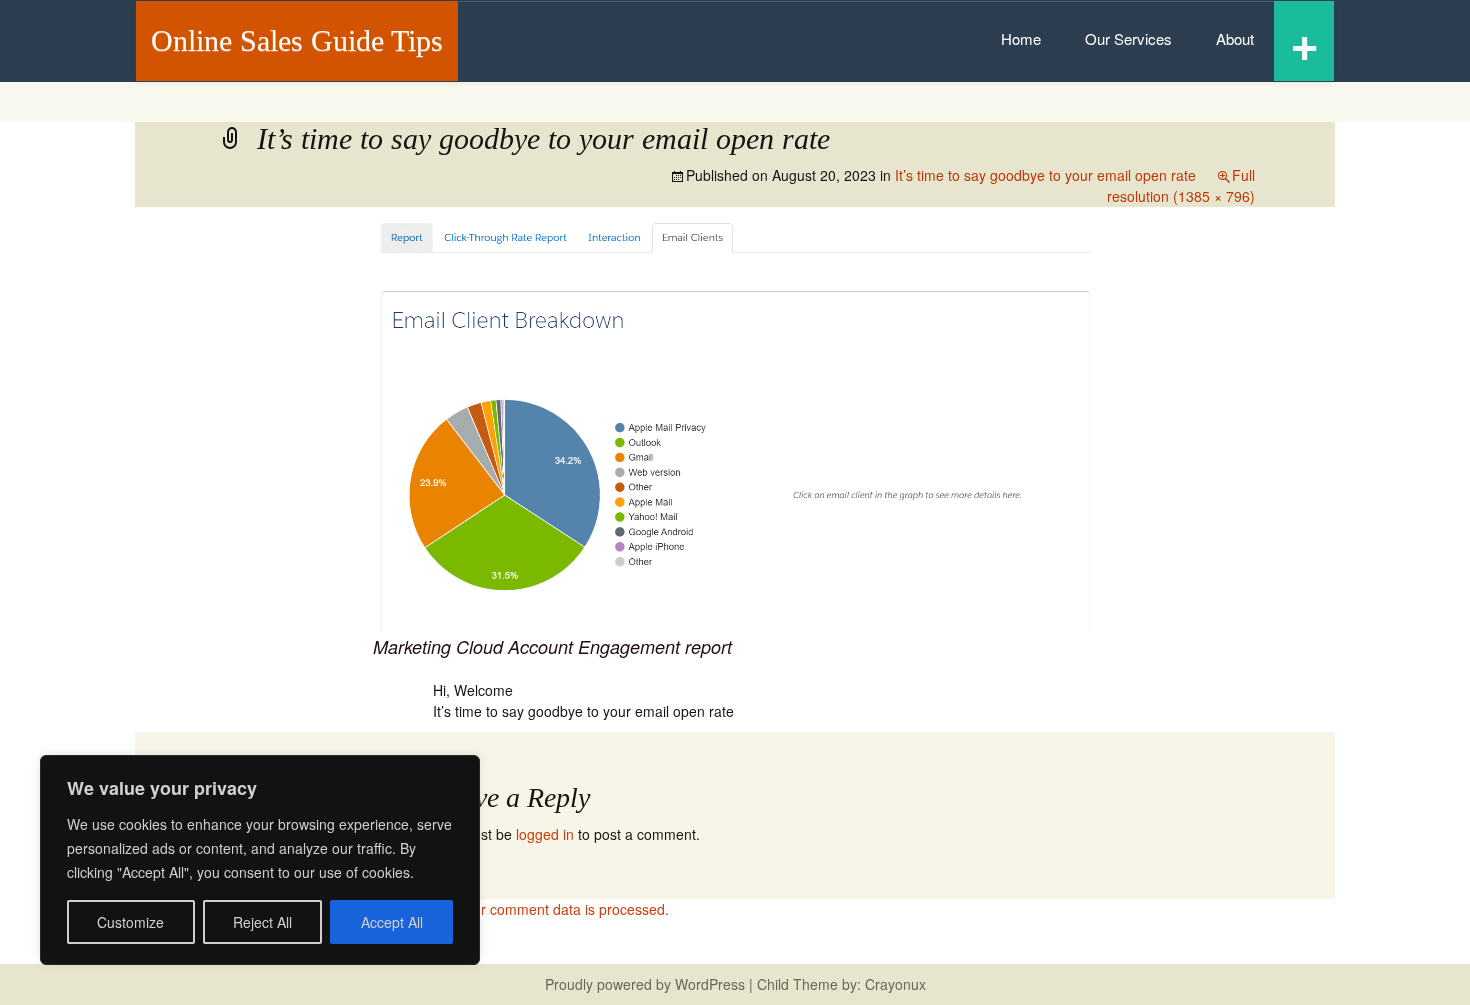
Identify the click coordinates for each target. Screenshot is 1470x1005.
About (1235, 38)
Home (1021, 38)
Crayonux (893, 984)
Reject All (262, 922)
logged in (545, 834)
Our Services (1128, 38)
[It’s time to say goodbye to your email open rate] (735, 423)
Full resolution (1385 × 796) (1181, 185)
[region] (260, 860)
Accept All (392, 922)
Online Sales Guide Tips (297, 40)
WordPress (710, 984)
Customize (130, 922)
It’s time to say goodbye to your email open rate (1045, 175)
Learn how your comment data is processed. (528, 909)
